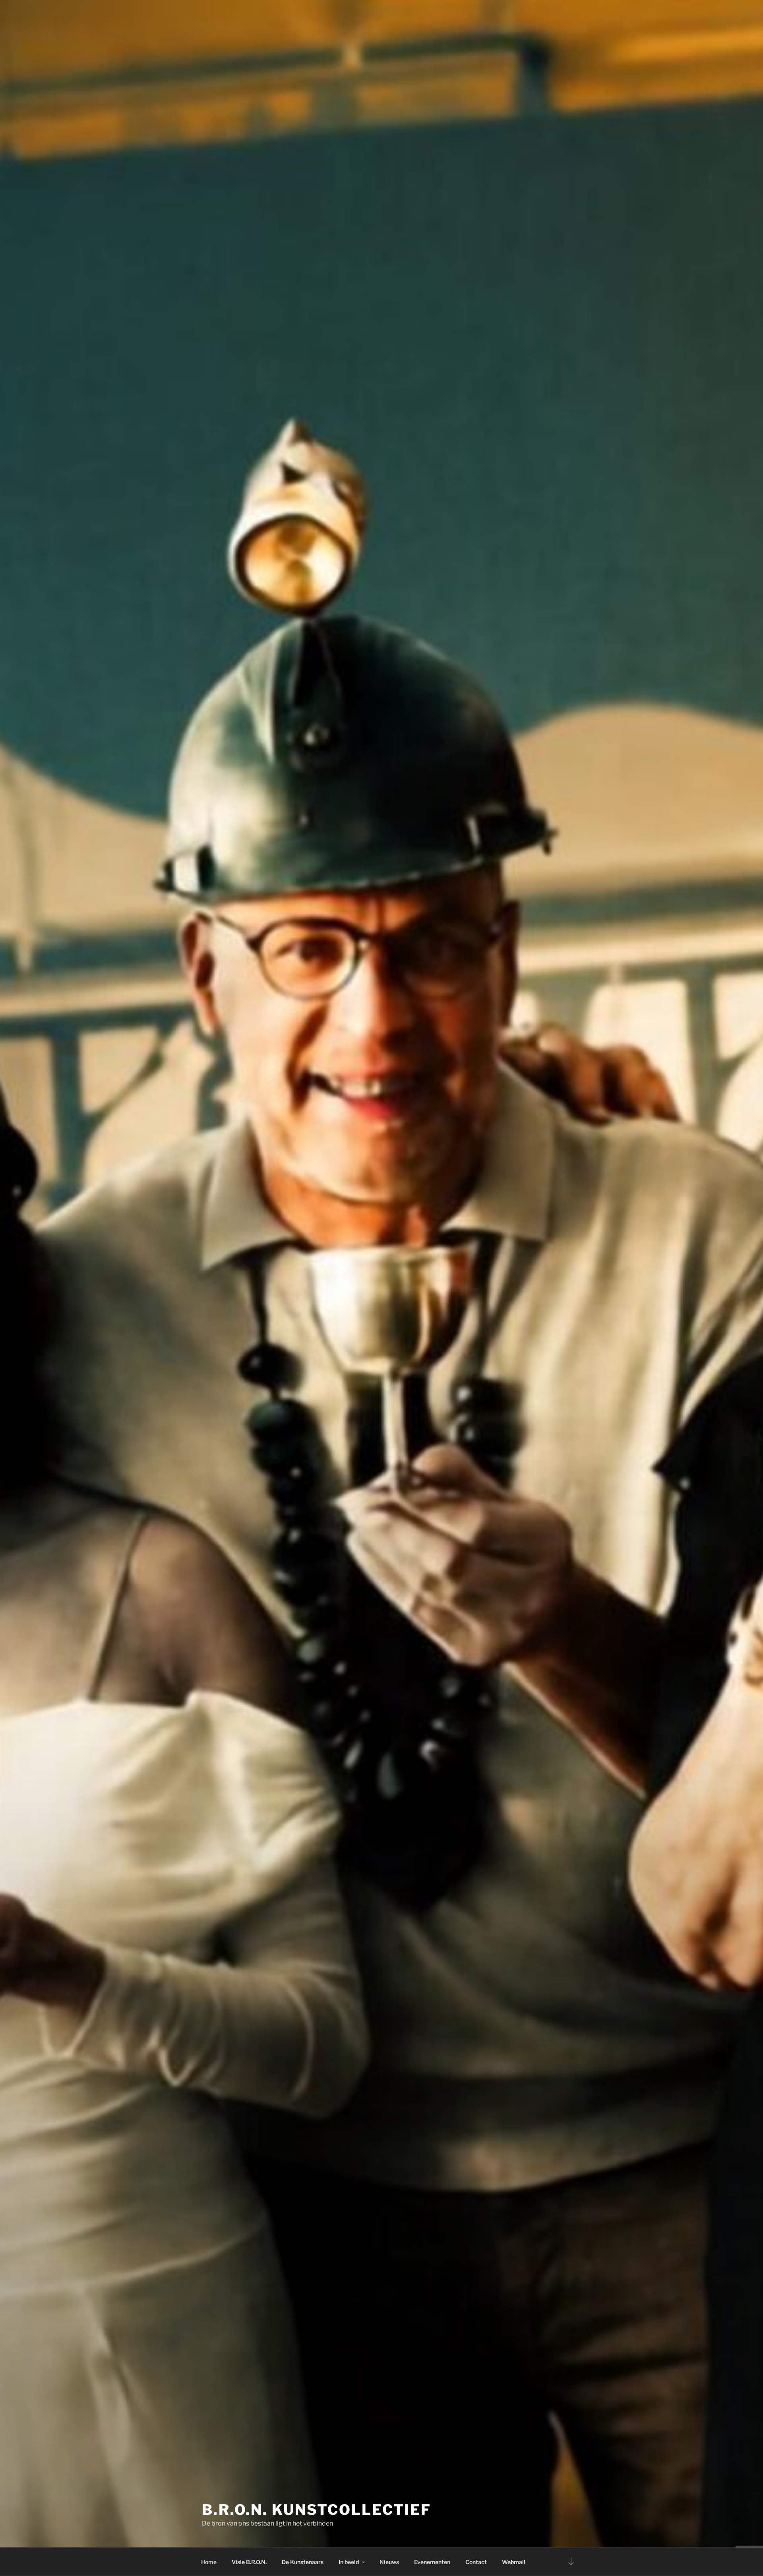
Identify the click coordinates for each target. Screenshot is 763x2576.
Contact (476, 2562)
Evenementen (432, 2562)
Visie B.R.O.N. (249, 2562)
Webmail (514, 2562)
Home (209, 2562)
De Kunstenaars (303, 2562)
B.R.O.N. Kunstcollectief (317, 2510)
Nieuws (389, 2562)
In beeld (349, 2562)
